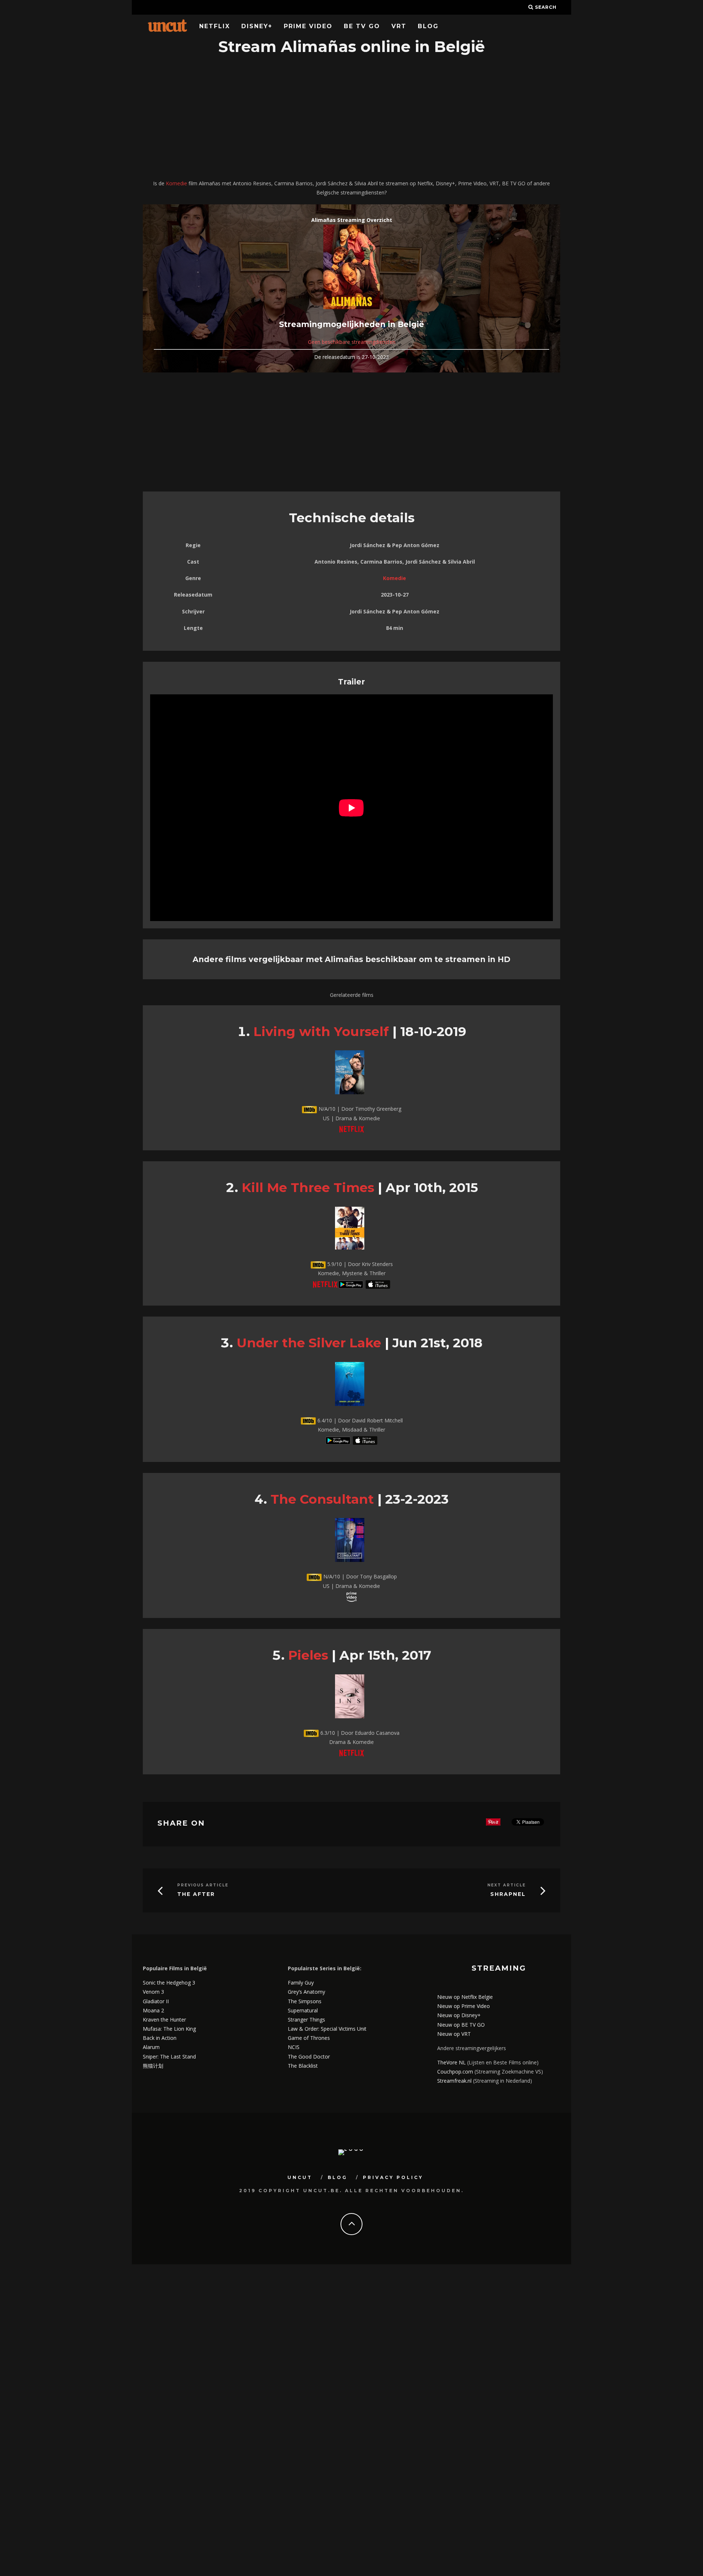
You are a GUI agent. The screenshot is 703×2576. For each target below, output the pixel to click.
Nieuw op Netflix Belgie (465, 1997)
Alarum (151, 2047)
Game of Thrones (309, 2038)
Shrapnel (508, 1894)
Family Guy (301, 1983)
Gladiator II (156, 2001)
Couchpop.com (455, 2072)
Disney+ (257, 26)
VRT (399, 26)
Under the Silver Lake (309, 1343)
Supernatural (303, 2010)
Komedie (176, 183)
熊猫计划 (153, 2066)
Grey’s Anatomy (306, 1992)
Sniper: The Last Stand (169, 2057)
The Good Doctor (309, 2057)
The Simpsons (305, 2001)
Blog (428, 26)
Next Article (507, 1885)
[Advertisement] (351, 118)
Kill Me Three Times (308, 1187)
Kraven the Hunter (164, 2020)
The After (196, 1894)
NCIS (294, 2047)
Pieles (308, 1655)
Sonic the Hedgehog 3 (169, 1983)
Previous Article (203, 1885)
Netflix (215, 26)
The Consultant (322, 1499)
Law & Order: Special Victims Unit (327, 2029)
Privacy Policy (393, 2177)
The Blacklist (303, 2066)
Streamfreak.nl (454, 2081)
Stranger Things (306, 2020)
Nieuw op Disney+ (459, 2015)
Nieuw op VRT (454, 2034)
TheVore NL (451, 2062)
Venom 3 (153, 1992)
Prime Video (308, 26)
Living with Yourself (321, 1031)
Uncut (300, 2177)
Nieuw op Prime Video (464, 2006)
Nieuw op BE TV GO (461, 2025)
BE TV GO (362, 26)
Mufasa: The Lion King (169, 2029)
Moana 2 (153, 2010)
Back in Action (160, 2038)
